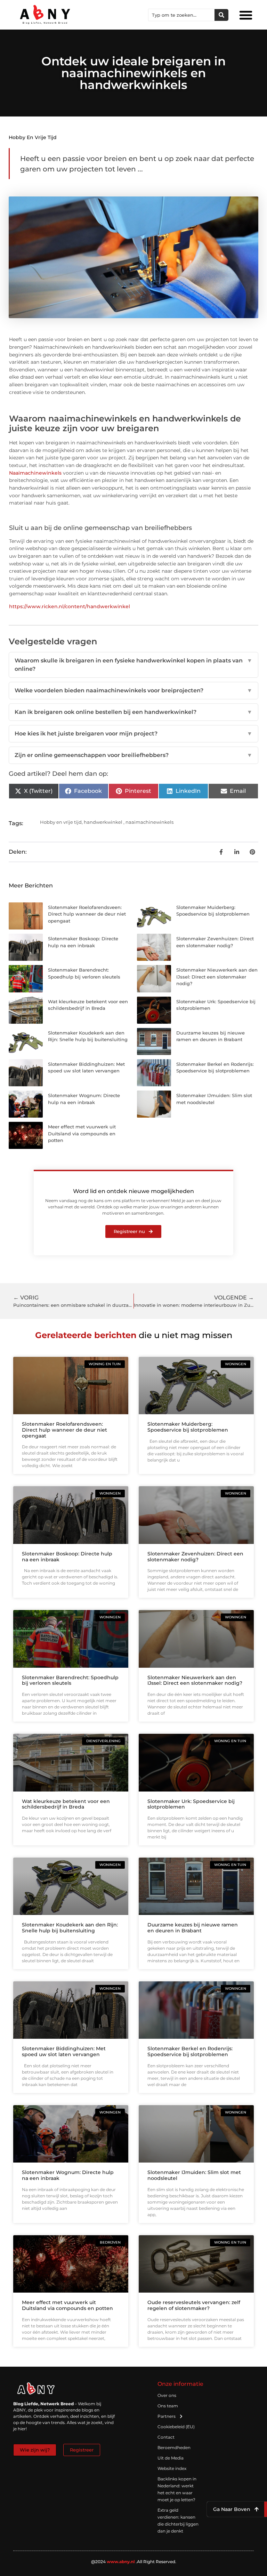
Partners (167, 2416)
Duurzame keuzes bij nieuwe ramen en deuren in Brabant (193, 1928)
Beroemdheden (174, 2448)
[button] (246, 15)
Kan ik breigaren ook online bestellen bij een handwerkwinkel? (133, 712)
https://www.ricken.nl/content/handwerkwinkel (70, 606)
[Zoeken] (221, 15)
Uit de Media (171, 2458)
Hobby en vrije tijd (33, 137)
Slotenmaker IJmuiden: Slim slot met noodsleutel (194, 2175)
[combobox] (181, 15)
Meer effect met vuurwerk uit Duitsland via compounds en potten (82, 1133)
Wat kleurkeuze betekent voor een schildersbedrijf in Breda (66, 1804)
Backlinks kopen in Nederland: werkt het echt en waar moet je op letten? (177, 2489)
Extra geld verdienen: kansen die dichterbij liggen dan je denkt (178, 2521)
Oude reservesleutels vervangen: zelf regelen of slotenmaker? (194, 2305)
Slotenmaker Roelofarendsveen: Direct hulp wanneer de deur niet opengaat (87, 914)
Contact (166, 2437)
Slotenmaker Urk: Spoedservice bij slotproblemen (191, 1804)
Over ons (167, 2395)
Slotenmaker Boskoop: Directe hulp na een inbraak (67, 1557)
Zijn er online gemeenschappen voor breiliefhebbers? (133, 755)
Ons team (168, 2406)
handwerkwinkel (103, 822)
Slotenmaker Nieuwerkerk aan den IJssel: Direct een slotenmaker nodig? (217, 977)
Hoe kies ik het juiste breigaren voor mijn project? (133, 734)
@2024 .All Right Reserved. (134, 2562)
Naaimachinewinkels (35, 473)
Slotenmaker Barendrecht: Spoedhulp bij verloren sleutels (70, 1680)
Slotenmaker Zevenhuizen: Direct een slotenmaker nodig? (195, 1557)
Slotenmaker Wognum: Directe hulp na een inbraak (68, 2175)
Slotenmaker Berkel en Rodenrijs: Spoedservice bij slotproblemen (190, 2051)
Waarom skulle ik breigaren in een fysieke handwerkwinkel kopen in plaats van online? (133, 665)
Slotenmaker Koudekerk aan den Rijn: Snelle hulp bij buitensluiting (70, 1928)
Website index (172, 2468)
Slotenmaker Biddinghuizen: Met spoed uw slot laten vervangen (64, 2051)
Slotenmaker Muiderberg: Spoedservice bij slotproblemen (188, 1427)
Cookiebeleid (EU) (176, 2427)
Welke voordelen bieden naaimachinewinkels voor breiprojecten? (133, 690)
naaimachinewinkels (149, 822)
